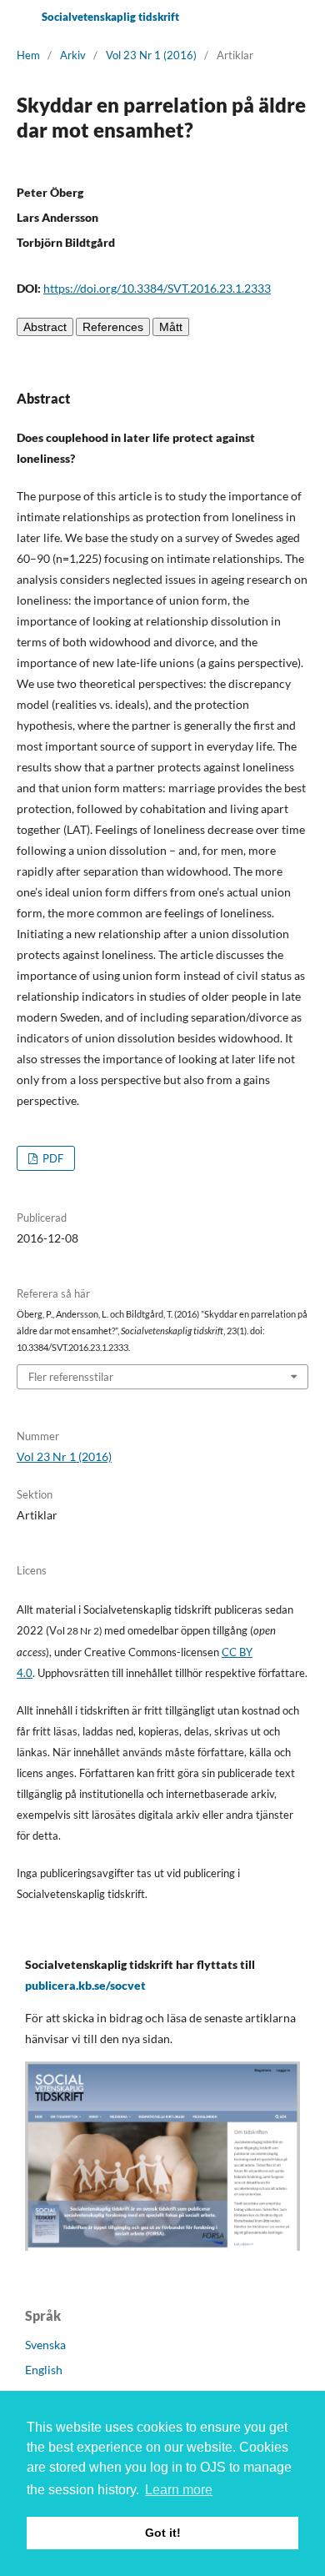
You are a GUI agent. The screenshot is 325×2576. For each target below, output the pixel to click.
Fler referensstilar (71, 1377)
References (113, 327)
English (44, 2370)
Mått (171, 327)
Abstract (45, 327)
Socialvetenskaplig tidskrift (110, 17)
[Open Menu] (17, 17)
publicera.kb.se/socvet (85, 1985)
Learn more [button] (179, 2490)
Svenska (45, 2345)
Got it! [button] (163, 2533)
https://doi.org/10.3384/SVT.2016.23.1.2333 (157, 288)
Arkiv (73, 55)
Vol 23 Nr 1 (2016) (151, 55)
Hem (28, 55)
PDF (52, 1158)
